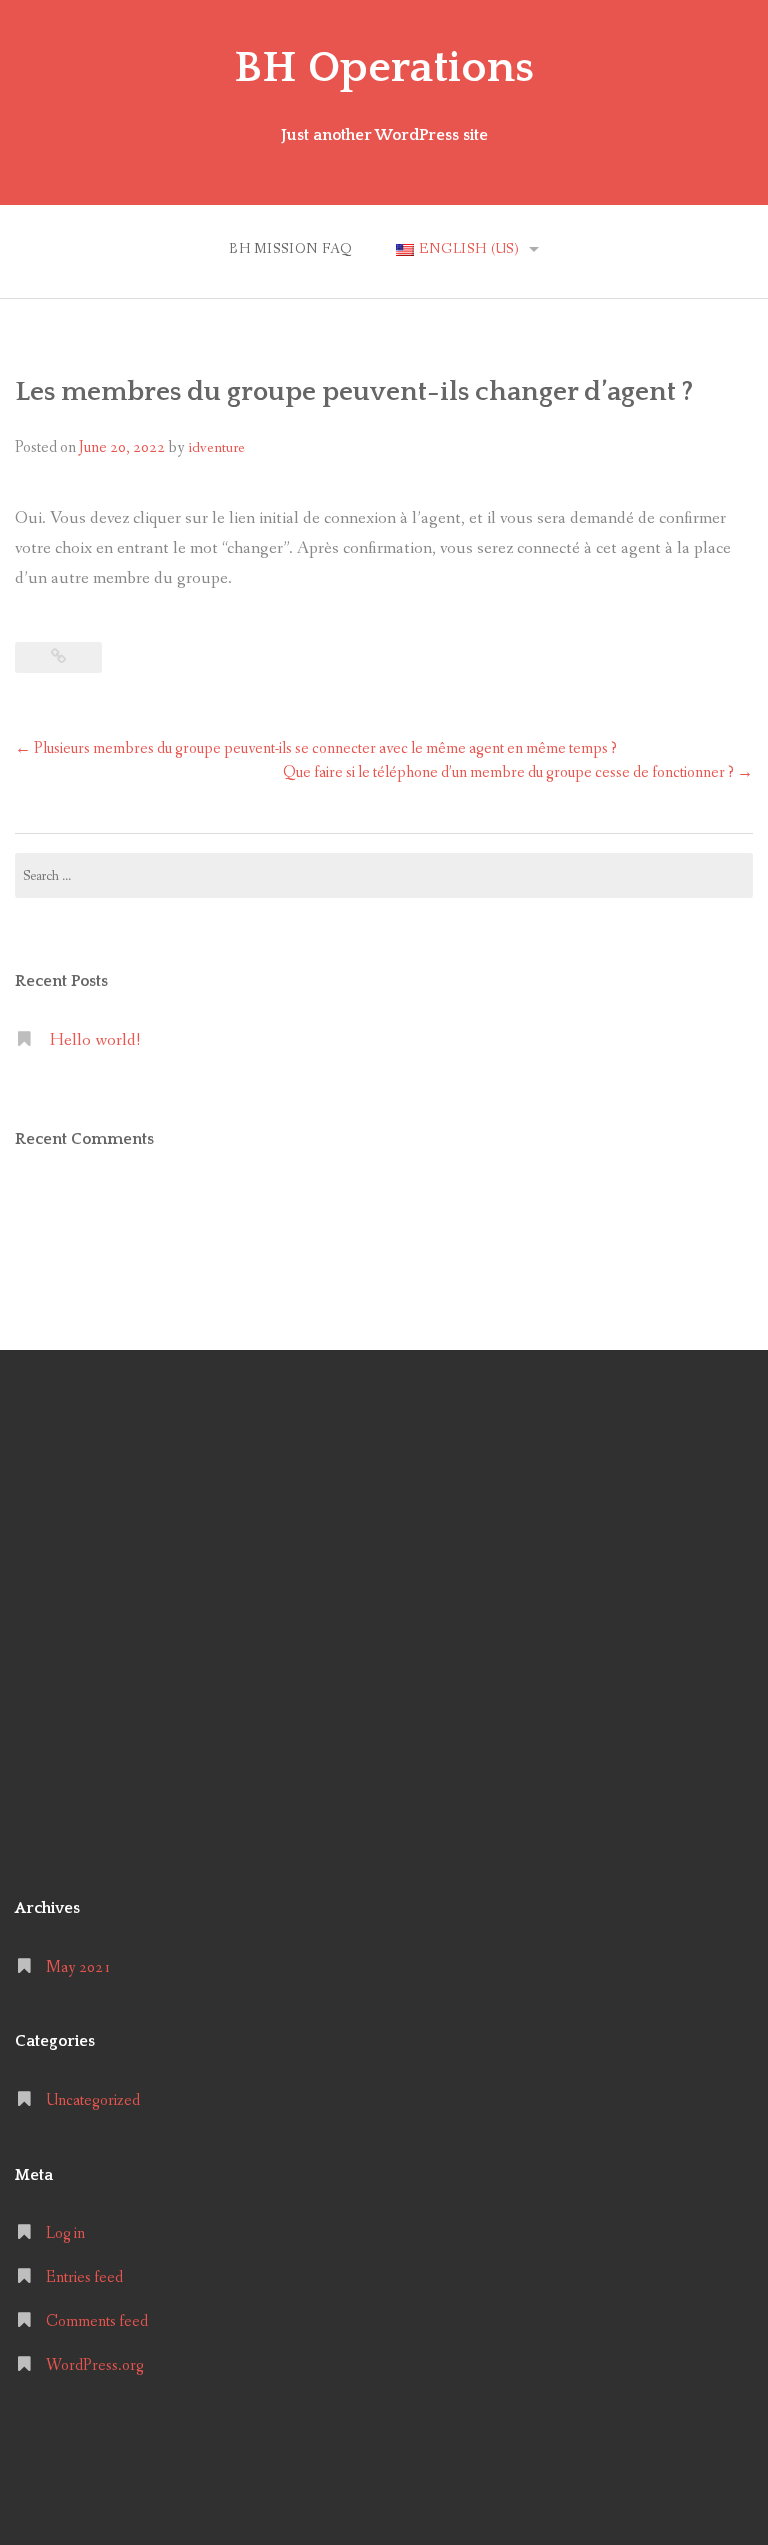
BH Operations (384, 68)
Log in (65, 2233)
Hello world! (95, 1040)
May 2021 (78, 1967)
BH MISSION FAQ (291, 249)
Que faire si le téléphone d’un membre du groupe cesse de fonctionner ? (518, 772)
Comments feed (97, 2321)
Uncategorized (93, 2100)
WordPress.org (95, 2365)
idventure (216, 448)
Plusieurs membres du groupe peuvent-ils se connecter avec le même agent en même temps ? (316, 748)
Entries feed (84, 2277)
